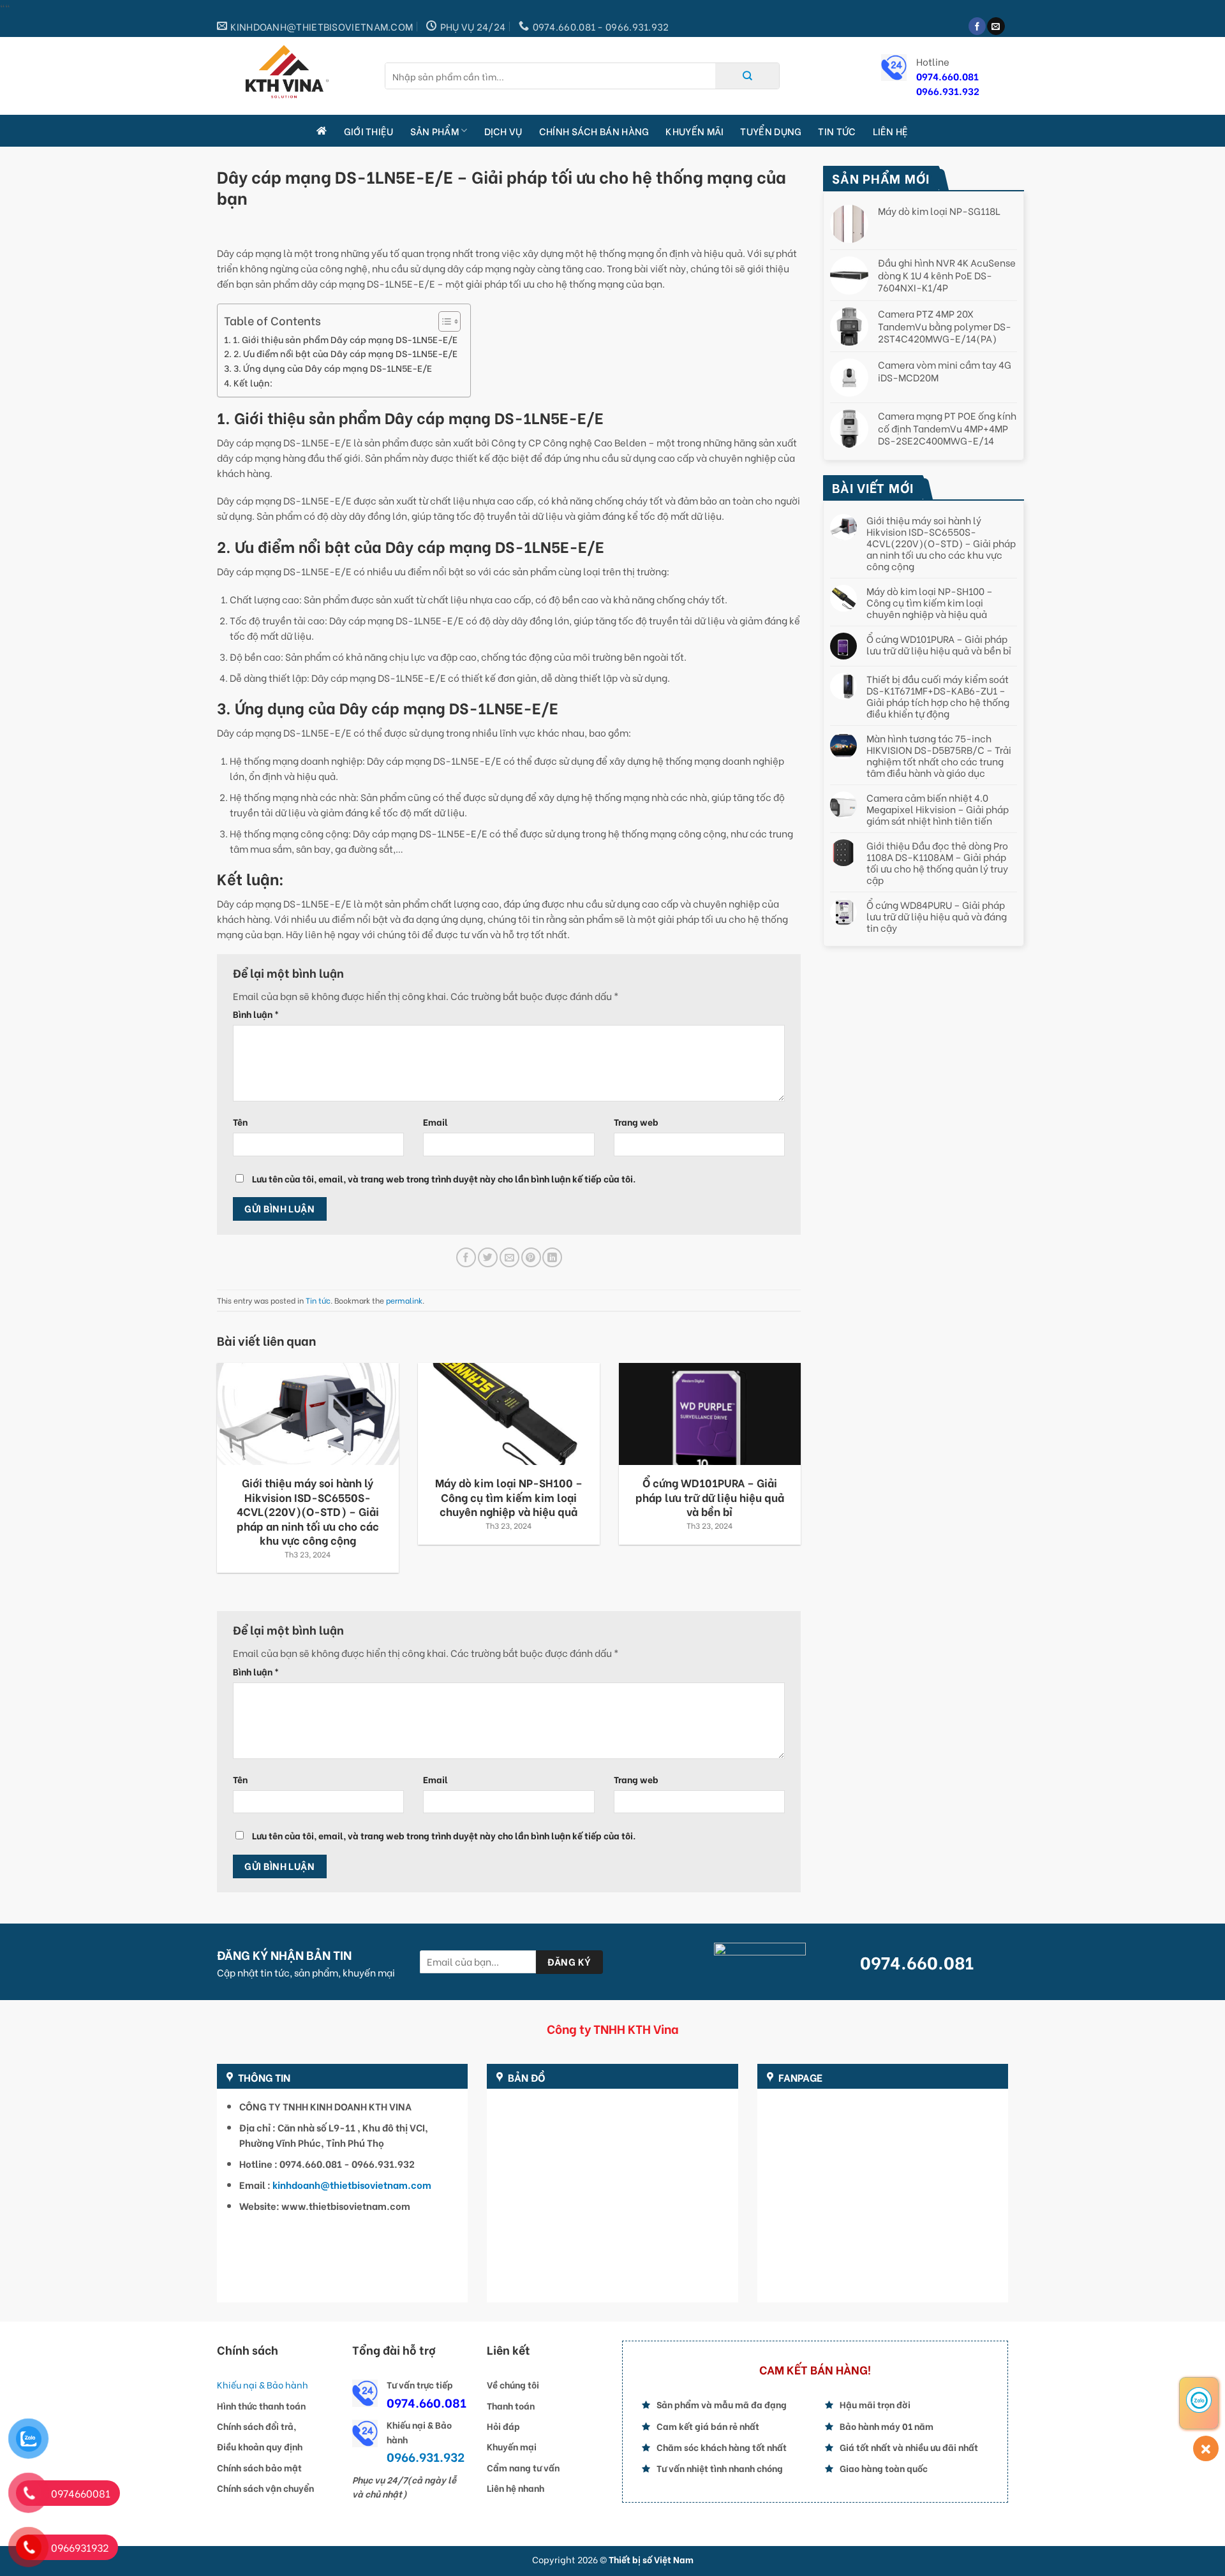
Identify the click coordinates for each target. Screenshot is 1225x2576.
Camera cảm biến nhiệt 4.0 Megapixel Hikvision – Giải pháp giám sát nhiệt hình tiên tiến (938, 809)
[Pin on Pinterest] (531, 1257)
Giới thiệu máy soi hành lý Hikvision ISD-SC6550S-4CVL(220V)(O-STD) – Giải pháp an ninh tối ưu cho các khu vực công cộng (941, 543)
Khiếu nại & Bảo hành (263, 2384)
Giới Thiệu (369, 131)
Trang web (636, 1122)
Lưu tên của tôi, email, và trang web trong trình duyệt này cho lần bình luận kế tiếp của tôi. (444, 1179)
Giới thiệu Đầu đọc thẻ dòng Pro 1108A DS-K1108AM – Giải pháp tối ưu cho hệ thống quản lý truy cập (937, 862)
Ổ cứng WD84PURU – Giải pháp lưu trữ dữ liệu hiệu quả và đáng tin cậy (937, 916)
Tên (240, 1122)
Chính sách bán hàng (594, 131)
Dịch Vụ (503, 131)
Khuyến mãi (694, 131)
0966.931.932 (948, 91)
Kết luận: (253, 383)
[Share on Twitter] (488, 1257)
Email (435, 1122)
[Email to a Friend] (509, 1257)
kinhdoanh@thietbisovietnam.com (352, 2184)
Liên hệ (891, 131)
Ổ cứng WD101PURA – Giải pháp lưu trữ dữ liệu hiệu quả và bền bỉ (939, 644)
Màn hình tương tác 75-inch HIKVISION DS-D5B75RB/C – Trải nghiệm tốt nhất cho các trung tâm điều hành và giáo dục (939, 755)
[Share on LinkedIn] (552, 1257)
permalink (404, 1300)
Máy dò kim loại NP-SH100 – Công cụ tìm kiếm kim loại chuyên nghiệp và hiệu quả (930, 602)
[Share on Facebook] (466, 1257)
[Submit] (747, 76)
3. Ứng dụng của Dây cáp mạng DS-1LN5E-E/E (333, 368)
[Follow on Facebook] (977, 26)
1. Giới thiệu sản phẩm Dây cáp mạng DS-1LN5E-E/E (345, 339)
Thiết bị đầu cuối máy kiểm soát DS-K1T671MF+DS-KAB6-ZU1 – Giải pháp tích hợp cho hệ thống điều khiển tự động (938, 696)
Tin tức (837, 131)
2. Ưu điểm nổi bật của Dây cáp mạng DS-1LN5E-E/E (345, 353)
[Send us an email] (996, 26)
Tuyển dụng (771, 131)
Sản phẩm (434, 131)
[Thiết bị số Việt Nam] (291, 76)
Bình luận (256, 1014)
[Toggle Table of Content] (443, 321)
